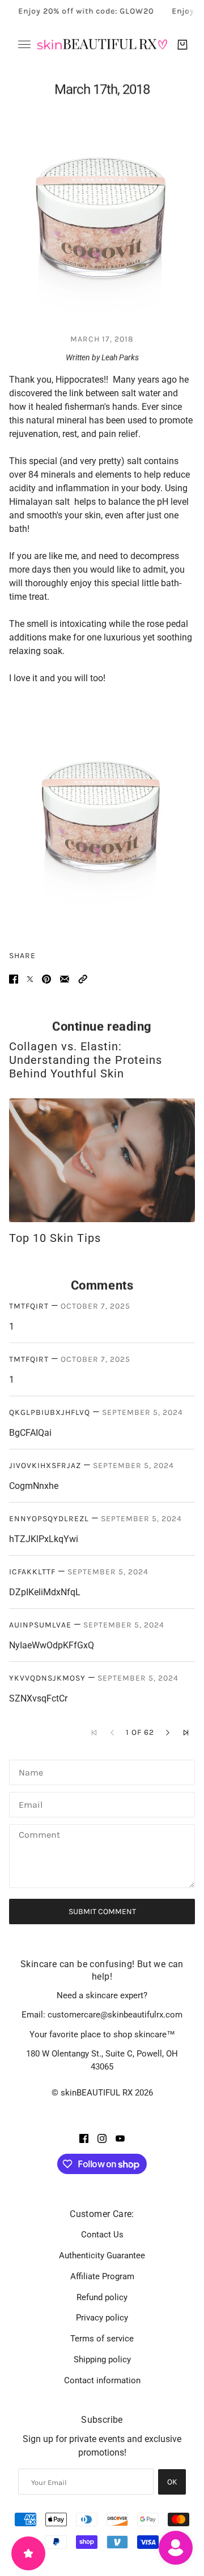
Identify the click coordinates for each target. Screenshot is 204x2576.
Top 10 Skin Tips (55, 1238)
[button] (83, 979)
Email (31, 1804)
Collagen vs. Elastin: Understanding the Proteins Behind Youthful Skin (86, 1060)
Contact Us (102, 2235)
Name (30, 1771)
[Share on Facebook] (14, 979)
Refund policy (102, 2297)
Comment (39, 1836)
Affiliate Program (102, 2276)
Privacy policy (102, 2318)
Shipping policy (102, 2359)
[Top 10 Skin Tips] (102, 1160)
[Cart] (182, 45)
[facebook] (84, 2138)
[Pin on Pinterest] (46, 979)
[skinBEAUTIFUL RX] (102, 44)
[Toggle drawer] (24, 44)
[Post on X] (30, 979)
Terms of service (102, 2339)
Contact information (102, 2380)
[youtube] (120, 2138)
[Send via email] (65, 979)
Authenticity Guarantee (102, 2255)
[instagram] (102, 2138)
